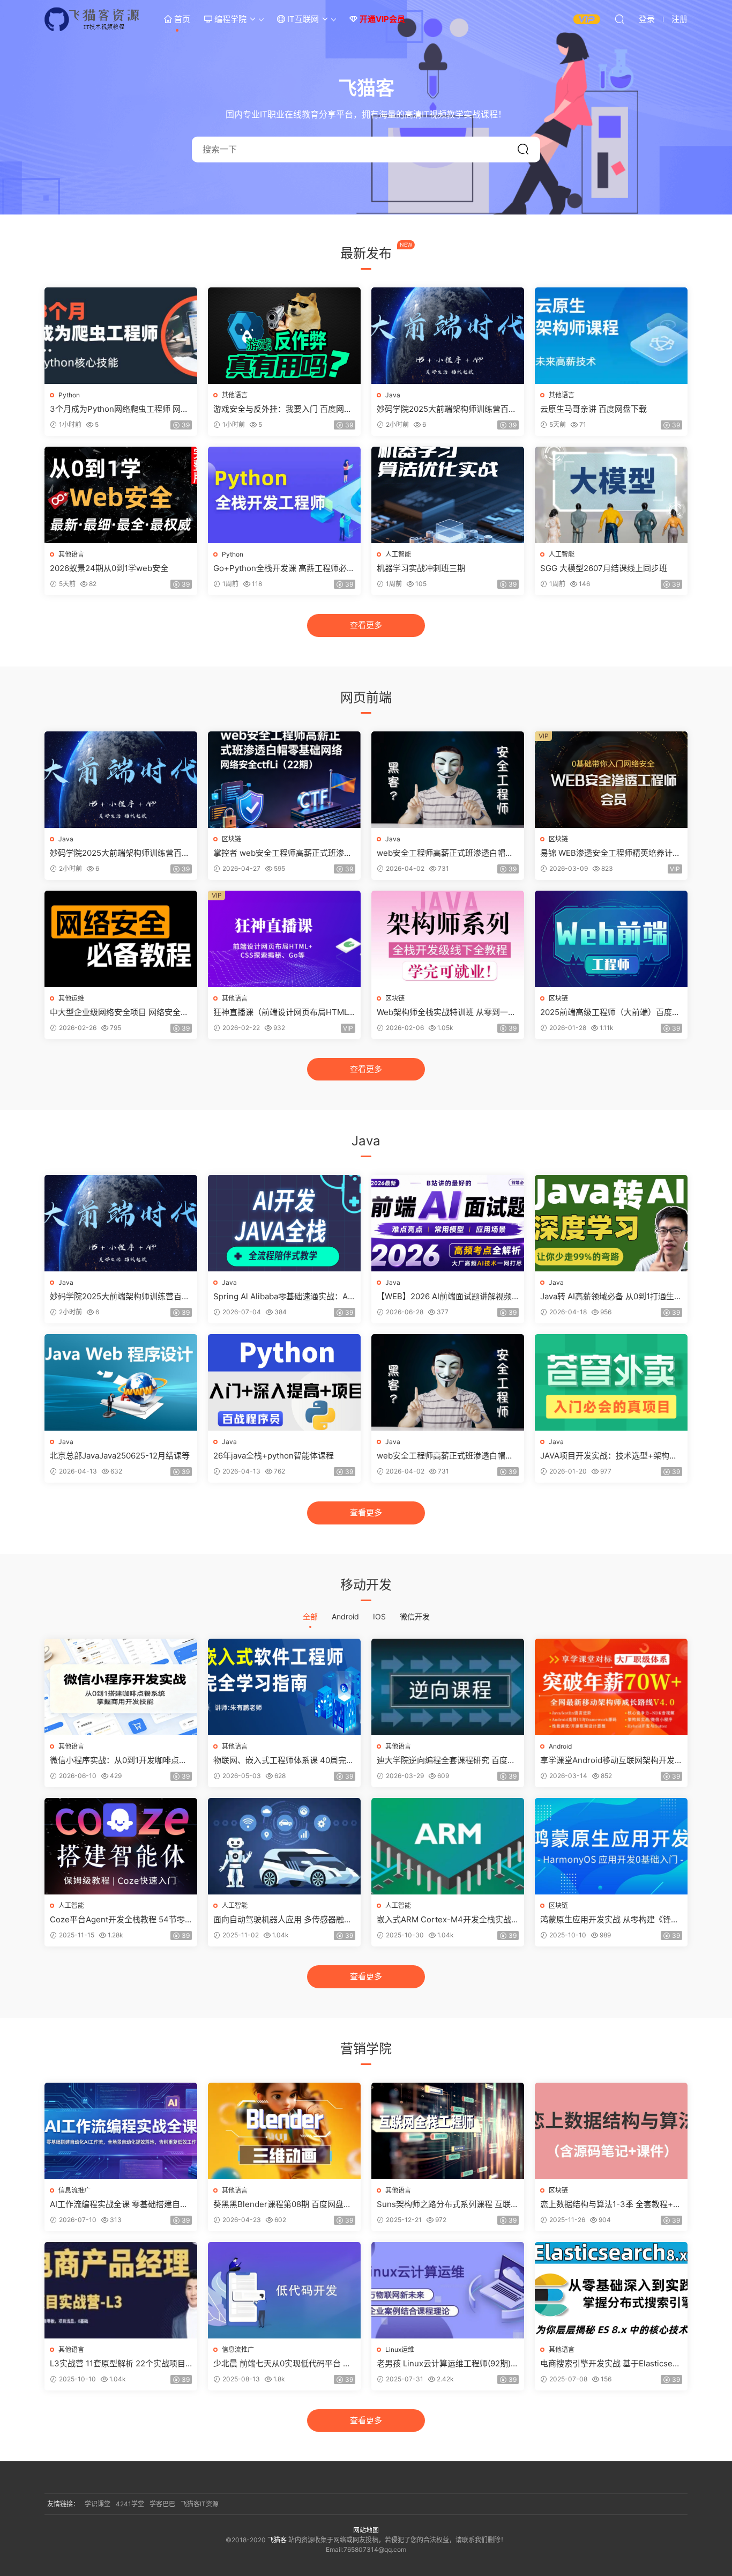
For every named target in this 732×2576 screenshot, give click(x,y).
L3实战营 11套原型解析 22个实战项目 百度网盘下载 (118, 2364)
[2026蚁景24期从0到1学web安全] (121, 495)
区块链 (231, 839)
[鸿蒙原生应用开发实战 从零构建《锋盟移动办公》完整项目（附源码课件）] (611, 1846)
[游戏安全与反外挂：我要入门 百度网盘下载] (284, 336)
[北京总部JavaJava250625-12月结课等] (121, 1382)
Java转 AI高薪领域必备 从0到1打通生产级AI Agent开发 (611, 1297)
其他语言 (235, 395)
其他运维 (71, 998)
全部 (310, 1616)
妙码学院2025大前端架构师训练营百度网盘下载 (447, 409)
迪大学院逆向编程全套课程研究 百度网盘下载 (446, 1760)
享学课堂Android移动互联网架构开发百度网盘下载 (607, 1760)
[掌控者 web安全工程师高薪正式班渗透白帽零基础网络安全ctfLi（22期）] (284, 780)
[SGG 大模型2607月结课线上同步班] (611, 495)
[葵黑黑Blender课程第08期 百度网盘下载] (284, 2131)
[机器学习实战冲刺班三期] (448, 495)
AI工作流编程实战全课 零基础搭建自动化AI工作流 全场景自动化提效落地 (119, 2204)
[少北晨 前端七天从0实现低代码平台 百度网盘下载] (284, 2290)
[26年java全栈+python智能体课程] (284, 1382)
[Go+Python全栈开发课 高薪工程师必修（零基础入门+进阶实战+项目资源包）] (284, 495)
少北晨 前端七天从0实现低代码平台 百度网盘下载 (282, 2364)
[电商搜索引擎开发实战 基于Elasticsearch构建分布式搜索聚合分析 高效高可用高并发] (611, 2290)
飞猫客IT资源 (200, 2504)
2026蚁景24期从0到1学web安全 (109, 568)
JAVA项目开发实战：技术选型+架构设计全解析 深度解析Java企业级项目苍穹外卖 (610, 1456)
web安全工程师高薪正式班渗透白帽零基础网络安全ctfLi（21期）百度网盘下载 (445, 853)
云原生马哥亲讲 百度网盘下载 (593, 409)
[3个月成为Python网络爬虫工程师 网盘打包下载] (121, 336)
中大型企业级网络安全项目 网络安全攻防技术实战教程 (119, 1012)
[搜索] (619, 19)
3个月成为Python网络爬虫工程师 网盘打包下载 (119, 409)
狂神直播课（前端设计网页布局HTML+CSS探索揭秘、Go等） (283, 1012)
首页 (181, 19)
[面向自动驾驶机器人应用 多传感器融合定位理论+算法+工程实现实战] (284, 1846)
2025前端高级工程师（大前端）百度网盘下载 (610, 1012)
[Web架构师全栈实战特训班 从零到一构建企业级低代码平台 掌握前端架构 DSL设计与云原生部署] (448, 939)
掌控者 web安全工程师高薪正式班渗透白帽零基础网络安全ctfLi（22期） (283, 853)
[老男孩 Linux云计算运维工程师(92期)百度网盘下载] (448, 2290)
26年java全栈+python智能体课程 (274, 1456)
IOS (379, 1616)
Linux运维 (400, 2349)
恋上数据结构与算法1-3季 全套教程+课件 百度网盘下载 (611, 2204)
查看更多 (366, 625)
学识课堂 (98, 2504)
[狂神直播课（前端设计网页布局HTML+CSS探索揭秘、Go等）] (284, 939)
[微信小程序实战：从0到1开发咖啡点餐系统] (121, 1687)
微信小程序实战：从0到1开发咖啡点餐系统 (118, 1760)
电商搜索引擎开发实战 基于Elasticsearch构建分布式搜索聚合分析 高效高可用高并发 (610, 2364)
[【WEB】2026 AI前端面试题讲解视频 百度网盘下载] (448, 1223)
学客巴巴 (162, 2504)
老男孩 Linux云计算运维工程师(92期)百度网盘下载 (448, 2364)
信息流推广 (74, 2190)
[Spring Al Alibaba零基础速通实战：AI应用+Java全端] (284, 1223)
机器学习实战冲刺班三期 (421, 568)
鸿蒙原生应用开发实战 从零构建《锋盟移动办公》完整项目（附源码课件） (610, 1920)
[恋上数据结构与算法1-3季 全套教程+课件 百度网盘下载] (611, 2131)
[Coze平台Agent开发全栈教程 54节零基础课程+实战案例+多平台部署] (121, 1846)
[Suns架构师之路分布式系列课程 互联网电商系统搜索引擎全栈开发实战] (448, 2131)
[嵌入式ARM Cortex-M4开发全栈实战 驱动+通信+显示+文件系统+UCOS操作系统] (448, 1846)
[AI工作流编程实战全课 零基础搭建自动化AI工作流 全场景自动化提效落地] (121, 2131)
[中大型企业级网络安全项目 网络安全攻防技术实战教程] (121, 939)
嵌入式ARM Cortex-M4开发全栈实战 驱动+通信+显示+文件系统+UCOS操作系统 (447, 1920)
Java (393, 395)
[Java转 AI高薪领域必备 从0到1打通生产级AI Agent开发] (611, 1223)
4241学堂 (130, 2504)
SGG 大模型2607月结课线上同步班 (604, 568)
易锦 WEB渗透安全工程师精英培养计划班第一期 (610, 853)
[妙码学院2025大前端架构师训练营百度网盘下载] (448, 336)
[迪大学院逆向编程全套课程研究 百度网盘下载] (448, 1687)
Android (345, 1616)
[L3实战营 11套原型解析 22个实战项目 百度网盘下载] (121, 2290)
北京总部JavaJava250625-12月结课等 (120, 1456)
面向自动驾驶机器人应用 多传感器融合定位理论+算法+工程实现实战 (283, 1920)
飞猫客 (93, 19)
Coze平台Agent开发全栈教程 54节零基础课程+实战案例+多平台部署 (117, 1920)
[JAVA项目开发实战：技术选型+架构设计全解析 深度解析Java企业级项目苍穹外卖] (611, 1382)
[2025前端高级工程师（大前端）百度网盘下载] (611, 939)
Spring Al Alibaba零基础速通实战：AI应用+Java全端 (282, 1297)
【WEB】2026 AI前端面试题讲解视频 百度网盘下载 (444, 1297)
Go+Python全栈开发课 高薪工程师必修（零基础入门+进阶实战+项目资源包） (284, 568)
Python (69, 395)
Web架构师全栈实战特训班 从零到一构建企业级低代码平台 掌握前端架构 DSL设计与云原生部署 (447, 1012)
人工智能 (398, 554)
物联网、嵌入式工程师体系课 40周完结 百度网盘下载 (284, 1760)
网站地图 (366, 2530)
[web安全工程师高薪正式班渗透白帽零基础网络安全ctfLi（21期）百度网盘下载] (448, 780)
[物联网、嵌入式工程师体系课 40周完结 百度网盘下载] (284, 1687)
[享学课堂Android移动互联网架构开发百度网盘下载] (611, 1687)
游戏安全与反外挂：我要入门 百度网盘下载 (283, 409)
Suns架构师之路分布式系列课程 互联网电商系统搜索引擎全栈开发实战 (448, 2204)
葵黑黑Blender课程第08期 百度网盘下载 (282, 2204)
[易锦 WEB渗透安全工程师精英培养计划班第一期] (611, 780)
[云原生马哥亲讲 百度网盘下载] (611, 336)
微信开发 (415, 1616)
